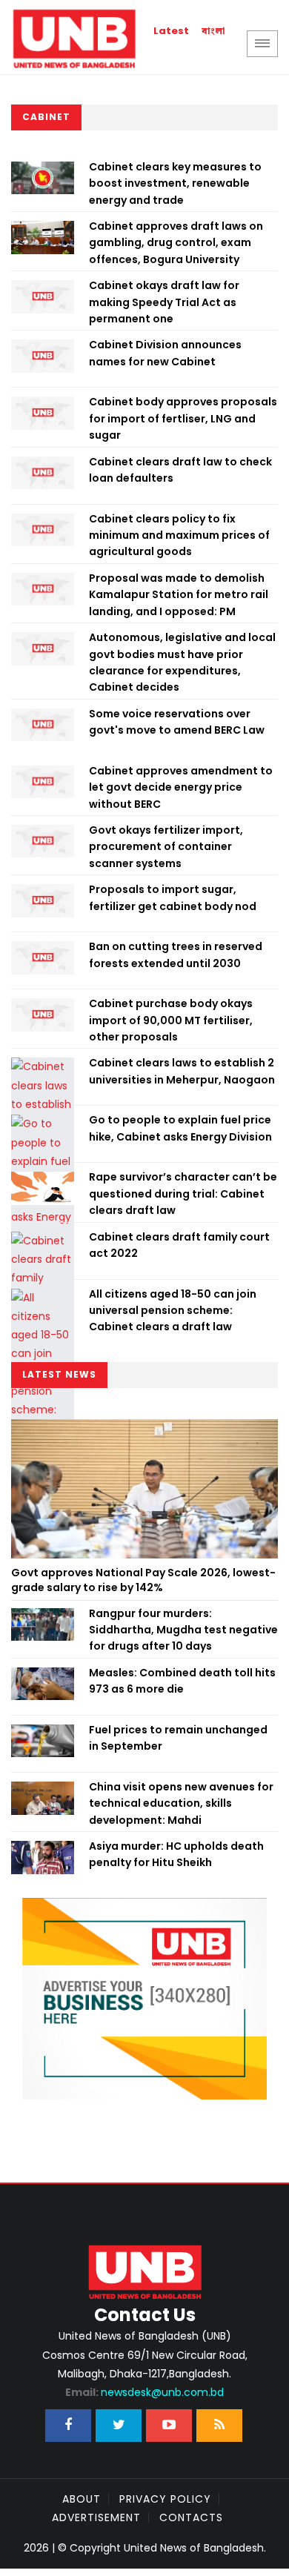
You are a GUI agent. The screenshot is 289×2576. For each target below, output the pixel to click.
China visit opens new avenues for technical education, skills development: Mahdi (181, 1803)
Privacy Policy (165, 2499)
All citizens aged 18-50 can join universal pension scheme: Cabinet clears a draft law (173, 1311)
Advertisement (96, 2517)
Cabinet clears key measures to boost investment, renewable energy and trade (175, 183)
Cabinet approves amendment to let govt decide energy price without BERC (181, 787)
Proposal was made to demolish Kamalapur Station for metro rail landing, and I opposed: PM (179, 595)
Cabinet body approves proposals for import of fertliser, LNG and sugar (183, 418)
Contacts (191, 2517)
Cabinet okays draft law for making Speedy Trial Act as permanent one (164, 302)
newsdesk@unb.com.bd (144, 2392)
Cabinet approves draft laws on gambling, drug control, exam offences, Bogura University (176, 243)
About (82, 2499)
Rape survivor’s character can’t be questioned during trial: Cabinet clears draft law (183, 1194)
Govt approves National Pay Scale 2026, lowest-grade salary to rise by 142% (143, 1580)
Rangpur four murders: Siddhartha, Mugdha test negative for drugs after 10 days (183, 1630)
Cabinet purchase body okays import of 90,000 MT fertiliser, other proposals (171, 1020)
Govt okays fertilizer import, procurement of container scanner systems (166, 847)
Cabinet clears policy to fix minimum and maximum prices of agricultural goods (179, 535)
